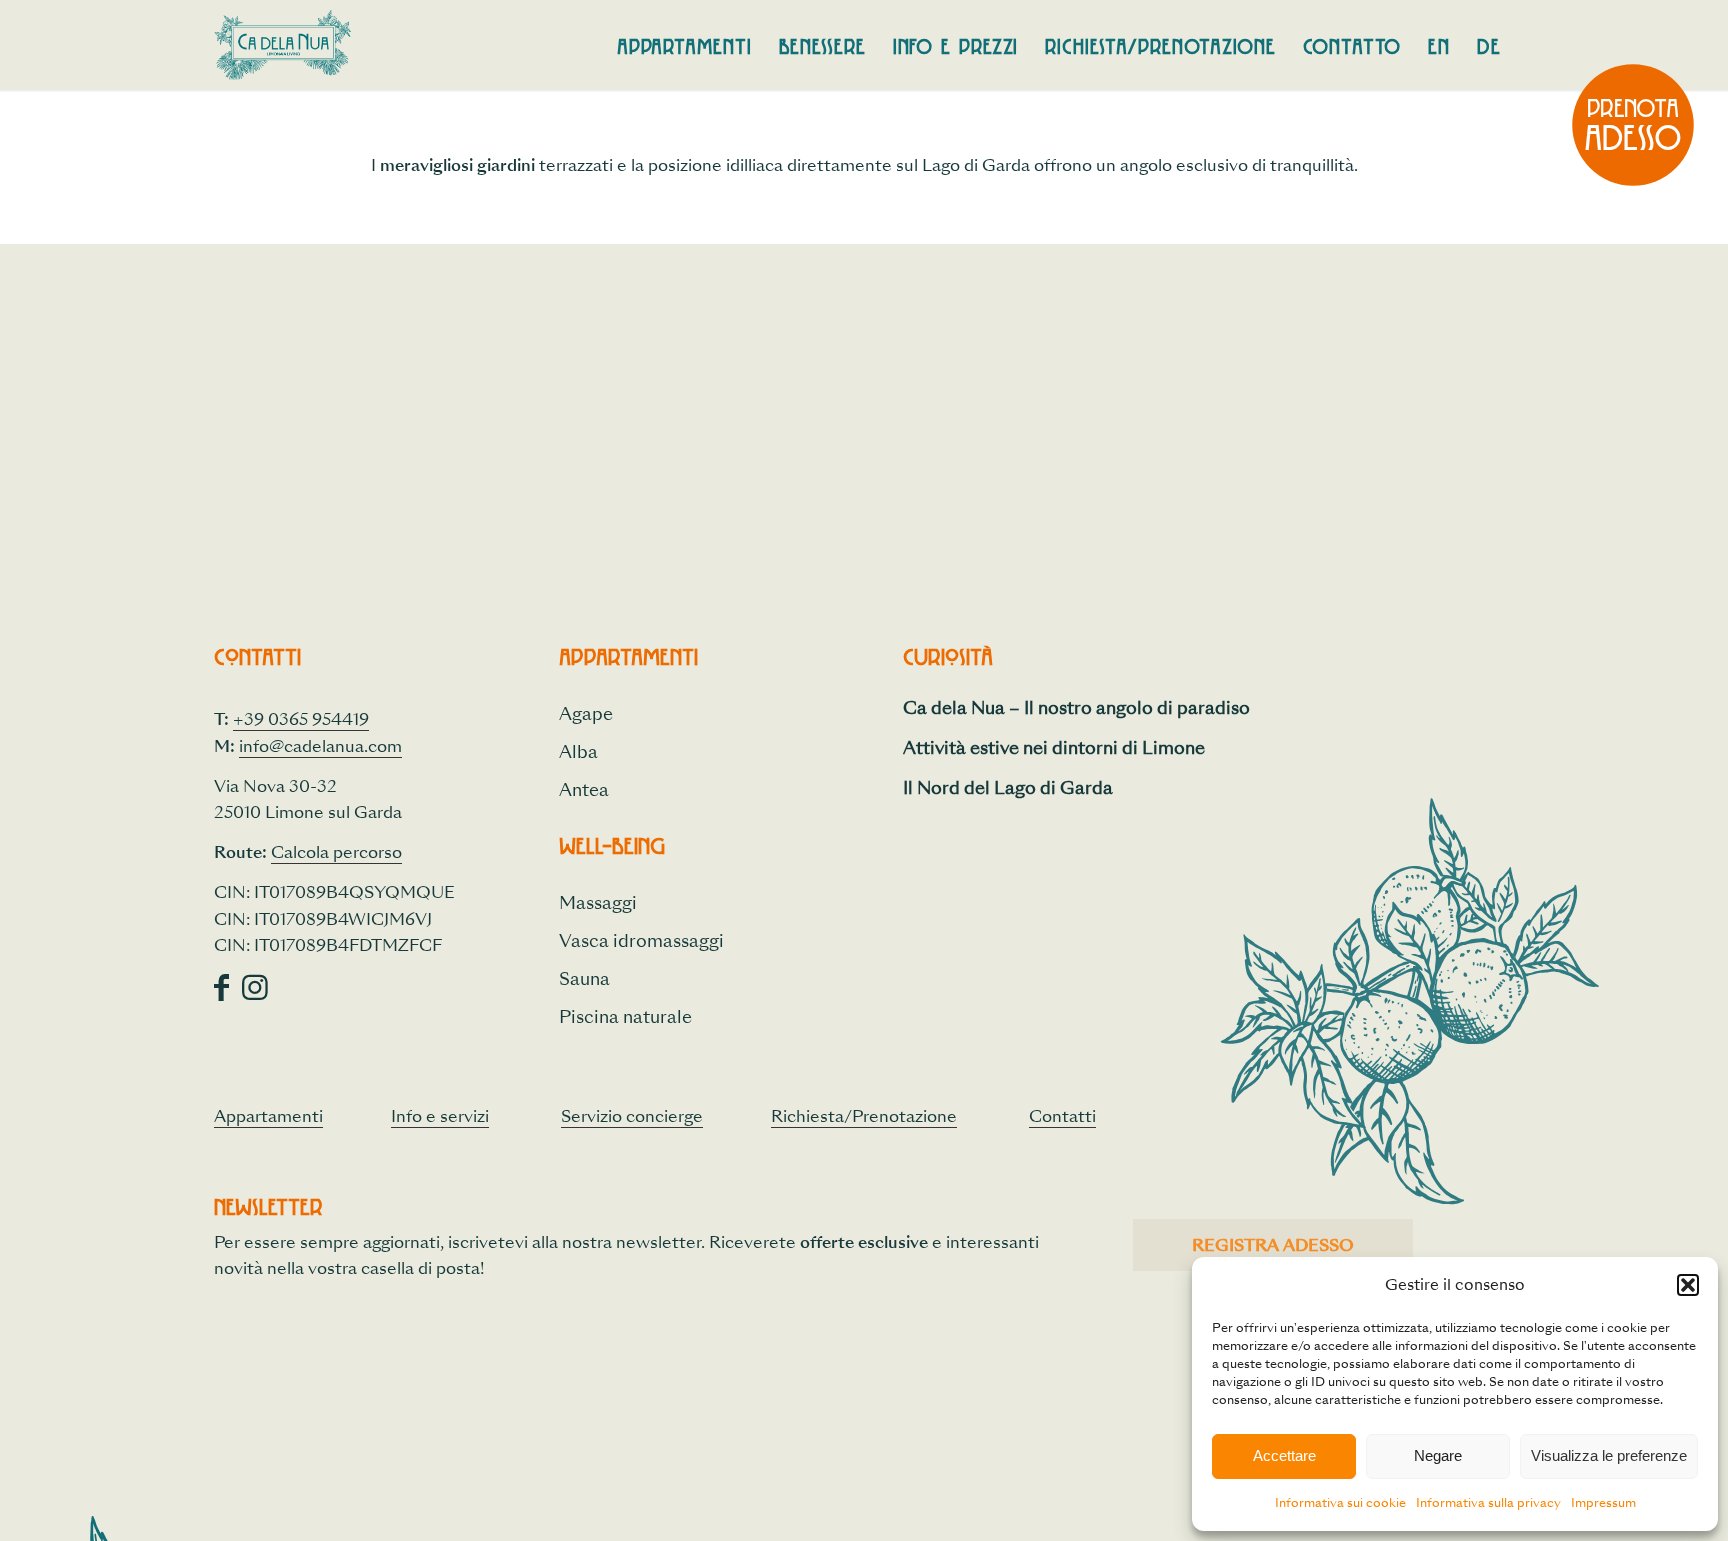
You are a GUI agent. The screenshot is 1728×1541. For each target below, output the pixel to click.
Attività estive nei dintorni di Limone (1054, 747)
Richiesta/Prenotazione (864, 1116)
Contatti (1062, 1116)
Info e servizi (440, 1116)
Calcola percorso (336, 852)
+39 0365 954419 (301, 719)
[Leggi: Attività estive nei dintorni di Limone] (921, 756)
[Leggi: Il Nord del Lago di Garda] (921, 796)
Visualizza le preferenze (1609, 1455)
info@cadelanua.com (320, 746)
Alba (578, 751)
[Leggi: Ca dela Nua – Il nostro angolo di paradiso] (921, 716)
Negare (1438, 1455)
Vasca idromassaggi (641, 940)
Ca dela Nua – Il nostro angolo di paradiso (1076, 707)
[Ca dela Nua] (282, 45)
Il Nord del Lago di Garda (1008, 787)
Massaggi (598, 902)
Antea (584, 789)
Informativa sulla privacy (1488, 1503)
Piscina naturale (625, 1016)
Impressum (1603, 1503)
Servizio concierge (632, 1116)
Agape (586, 713)
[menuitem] (684, 45)
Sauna (584, 978)
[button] (1688, 1285)
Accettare (1284, 1455)
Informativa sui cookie (1340, 1503)
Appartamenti (268, 1116)
